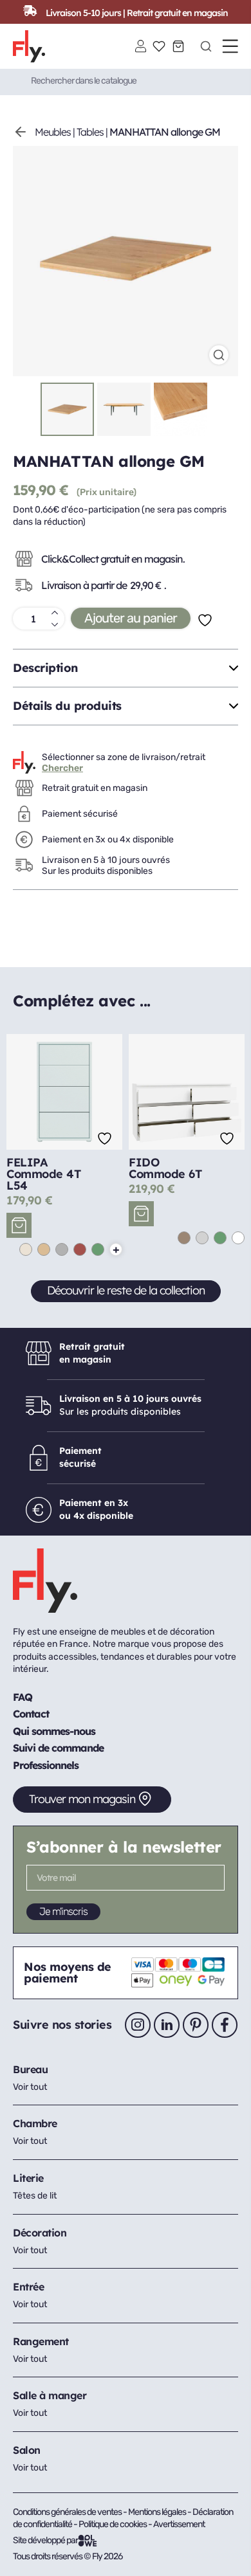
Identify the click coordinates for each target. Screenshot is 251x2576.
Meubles (53, 132)
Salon (27, 2450)
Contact (31, 1714)
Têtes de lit (35, 2196)
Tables (90, 132)
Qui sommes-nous (54, 1731)
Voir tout (30, 2087)
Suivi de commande (58, 1748)
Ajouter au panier (131, 618)
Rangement (41, 2341)
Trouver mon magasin (82, 1799)
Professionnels (46, 1765)
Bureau (30, 2069)
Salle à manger (50, 2395)
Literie (28, 2178)
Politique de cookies (113, 2524)
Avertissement (179, 2524)
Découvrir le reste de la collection (126, 1290)
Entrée (28, 2287)
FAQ (23, 1697)
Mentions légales (158, 2512)
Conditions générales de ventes (67, 2512)
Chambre (35, 2123)
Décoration (40, 2233)
